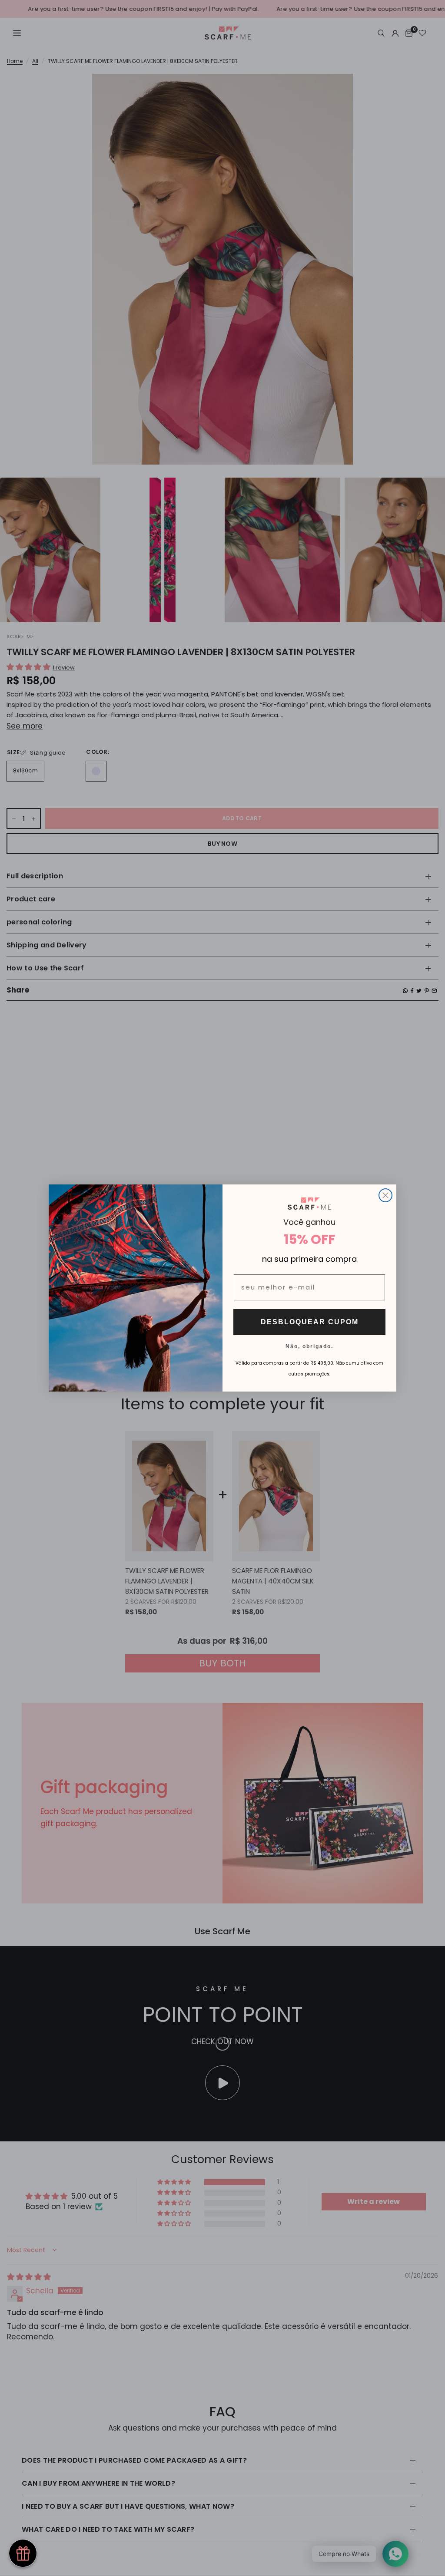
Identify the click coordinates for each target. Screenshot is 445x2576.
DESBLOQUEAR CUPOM (310, 1322)
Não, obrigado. (309, 1346)
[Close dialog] (385, 1195)
